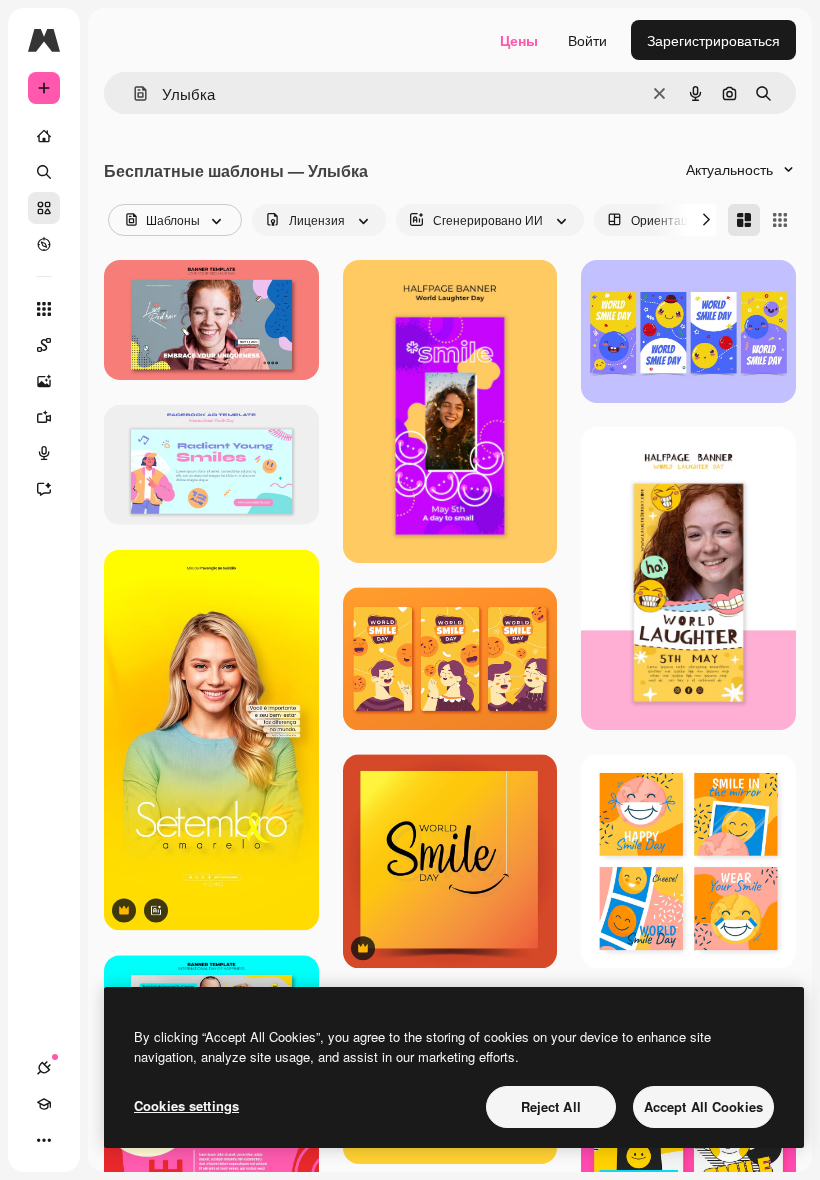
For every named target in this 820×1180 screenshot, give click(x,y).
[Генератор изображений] (44, 381)
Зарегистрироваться (713, 40)
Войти (587, 40)
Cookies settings (186, 1105)
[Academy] (44, 1104)
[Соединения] (44, 1068)
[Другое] (44, 1140)
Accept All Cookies (703, 1106)
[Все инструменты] (44, 309)
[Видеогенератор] (44, 417)
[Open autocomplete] (132, 93)
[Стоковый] (44, 208)
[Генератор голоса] (44, 453)
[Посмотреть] (44, 244)
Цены (519, 40)
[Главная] (44, 136)
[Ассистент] (44, 489)
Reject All (551, 1106)
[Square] (780, 220)
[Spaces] (44, 345)
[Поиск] (44, 172)
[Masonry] (744, 220)
